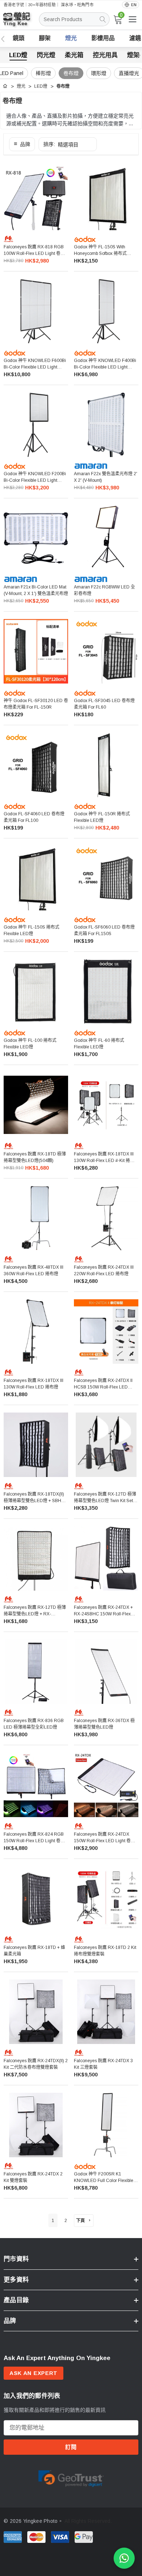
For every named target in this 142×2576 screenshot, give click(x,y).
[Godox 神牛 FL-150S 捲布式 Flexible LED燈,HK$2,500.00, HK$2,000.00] (36, 878)
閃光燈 (46, 55)
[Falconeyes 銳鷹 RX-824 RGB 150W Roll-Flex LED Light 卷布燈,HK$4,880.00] (36, 1785)
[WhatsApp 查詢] (124, 2558)
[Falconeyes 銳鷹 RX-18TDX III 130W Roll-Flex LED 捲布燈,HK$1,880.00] (36, 1332)
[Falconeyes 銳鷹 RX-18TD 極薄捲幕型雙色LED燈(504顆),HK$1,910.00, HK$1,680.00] (36, 1105)
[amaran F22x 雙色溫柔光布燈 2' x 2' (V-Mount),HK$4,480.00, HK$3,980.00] (106, 425)
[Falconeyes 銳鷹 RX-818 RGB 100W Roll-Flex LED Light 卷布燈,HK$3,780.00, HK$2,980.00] (36, 198)
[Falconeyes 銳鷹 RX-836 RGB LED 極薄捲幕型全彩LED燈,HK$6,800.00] (36, 1672)
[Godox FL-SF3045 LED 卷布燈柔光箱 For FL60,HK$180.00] (106, 651)
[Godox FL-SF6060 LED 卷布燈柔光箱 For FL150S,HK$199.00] (106, 878)
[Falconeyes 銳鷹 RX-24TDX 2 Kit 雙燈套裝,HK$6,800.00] (36, 2125)
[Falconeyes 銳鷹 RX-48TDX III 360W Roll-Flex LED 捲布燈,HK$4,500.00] (36, 1218)
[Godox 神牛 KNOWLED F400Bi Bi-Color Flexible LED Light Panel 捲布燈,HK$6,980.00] (106, 311)
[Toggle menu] (133, 19)
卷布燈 (71, 73)
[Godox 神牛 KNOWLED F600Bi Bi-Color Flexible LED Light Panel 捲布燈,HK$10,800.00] (36, 311)
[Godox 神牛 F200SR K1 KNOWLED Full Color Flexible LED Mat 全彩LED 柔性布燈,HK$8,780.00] (106, 2125)
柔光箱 (74, 55)
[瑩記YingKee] (22, 22)
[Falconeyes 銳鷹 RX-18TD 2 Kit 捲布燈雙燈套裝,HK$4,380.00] (106, 1898)
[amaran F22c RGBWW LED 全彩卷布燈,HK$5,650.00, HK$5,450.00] (106, 538)
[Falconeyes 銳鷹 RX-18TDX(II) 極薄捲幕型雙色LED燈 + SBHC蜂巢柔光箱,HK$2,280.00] (36, 1445)
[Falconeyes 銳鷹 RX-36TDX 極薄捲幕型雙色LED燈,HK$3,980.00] (106, 1672)
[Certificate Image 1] (71, 2477)
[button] (22, 144)
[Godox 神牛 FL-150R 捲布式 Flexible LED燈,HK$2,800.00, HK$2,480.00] (106, 765)
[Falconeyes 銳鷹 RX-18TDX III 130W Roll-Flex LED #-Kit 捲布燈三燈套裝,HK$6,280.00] (106, 1105)
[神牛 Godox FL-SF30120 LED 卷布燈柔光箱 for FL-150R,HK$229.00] (36, 651)
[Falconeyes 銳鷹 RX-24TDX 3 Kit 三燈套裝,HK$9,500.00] (106, 2012)
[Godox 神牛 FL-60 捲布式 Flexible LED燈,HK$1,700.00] (106, 991)
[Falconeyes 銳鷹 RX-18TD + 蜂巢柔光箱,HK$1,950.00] (36, 1898)
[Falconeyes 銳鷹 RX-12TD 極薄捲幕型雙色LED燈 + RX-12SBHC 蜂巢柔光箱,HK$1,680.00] (36, 1558)
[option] (71, 2477)
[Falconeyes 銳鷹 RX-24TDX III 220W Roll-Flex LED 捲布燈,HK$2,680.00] (106, 1218)
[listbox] (68, 144)
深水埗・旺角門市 (77, 5)
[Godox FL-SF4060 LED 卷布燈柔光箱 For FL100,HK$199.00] (36, 765)
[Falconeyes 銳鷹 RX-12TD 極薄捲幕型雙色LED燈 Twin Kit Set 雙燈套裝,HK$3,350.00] (106, 1445)
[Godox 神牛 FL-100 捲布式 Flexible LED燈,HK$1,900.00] (36, 991)
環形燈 (99, 73)
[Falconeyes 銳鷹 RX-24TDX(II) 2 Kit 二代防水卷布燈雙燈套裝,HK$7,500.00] (36, 2012)
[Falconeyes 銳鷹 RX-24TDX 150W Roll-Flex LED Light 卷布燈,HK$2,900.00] (106, 1785)
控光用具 (105, 55)
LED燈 (18, 55)
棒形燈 (43, 73)
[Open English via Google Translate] (131, 5)
